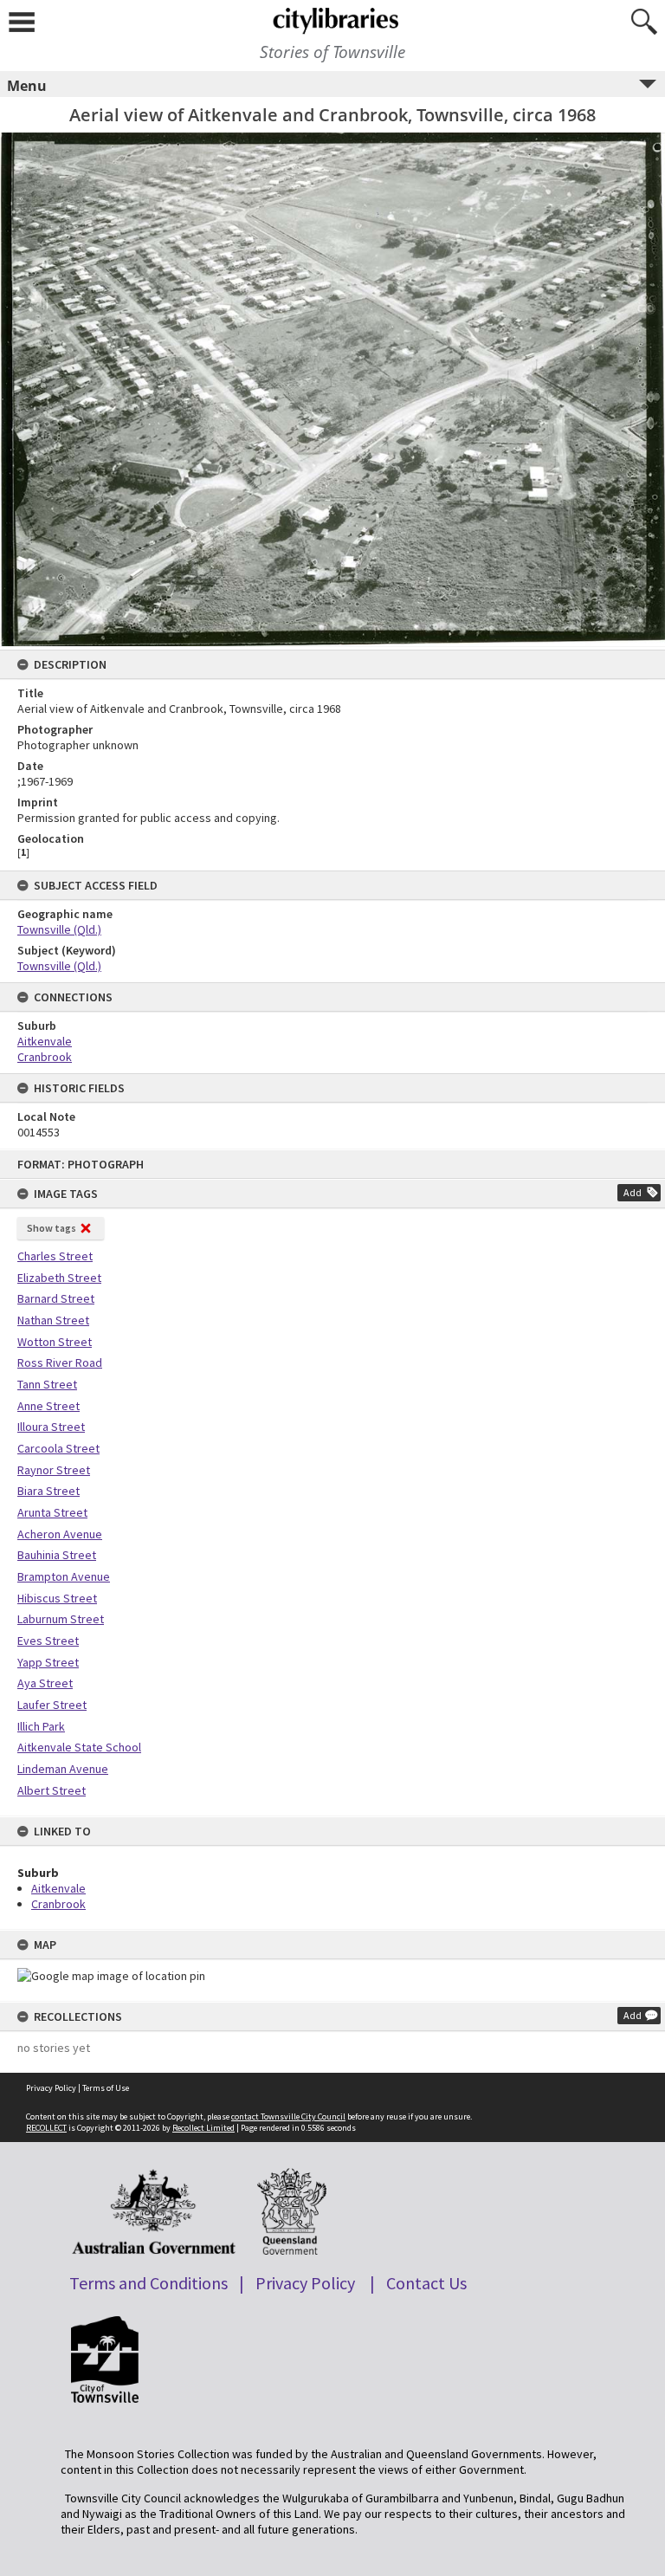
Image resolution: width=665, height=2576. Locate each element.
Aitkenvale (58, 1888)
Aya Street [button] (45, 1683)
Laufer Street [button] (52, 1705)
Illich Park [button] (41, 1726)
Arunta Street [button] (52, 1512)
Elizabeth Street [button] (59, 1278)
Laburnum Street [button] (61, 1619)
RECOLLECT (46, 2128)
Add (633, 1192)
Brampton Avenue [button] (64, 1576)
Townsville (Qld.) (59, 929)
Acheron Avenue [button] (60, 1534)
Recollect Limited (203, 2128)
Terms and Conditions (148, 2283)
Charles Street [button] (55, 1256)
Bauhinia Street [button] (57, 1555)
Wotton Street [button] (55, 1342)
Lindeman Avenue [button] (63, 1769)
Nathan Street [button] (53, 1320)
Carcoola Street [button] (58, 1448)
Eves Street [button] (48, 1641)
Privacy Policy (51, 2088)
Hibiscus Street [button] (57, 1598)
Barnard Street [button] (56, 1298)
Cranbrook (58, 1904)
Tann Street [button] (47, 1384)
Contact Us (426, 2283)
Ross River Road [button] (60, 1362)
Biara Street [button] (48, 1491)
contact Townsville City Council (288, 2116)
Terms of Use (106, 2088)
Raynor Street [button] (54, 1470)
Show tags (52, 1228)
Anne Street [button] (48, 1406)
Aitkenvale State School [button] (79, 1747)
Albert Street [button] (52, 1790)
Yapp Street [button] (48, 1662)
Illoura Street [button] (51, 1427)
